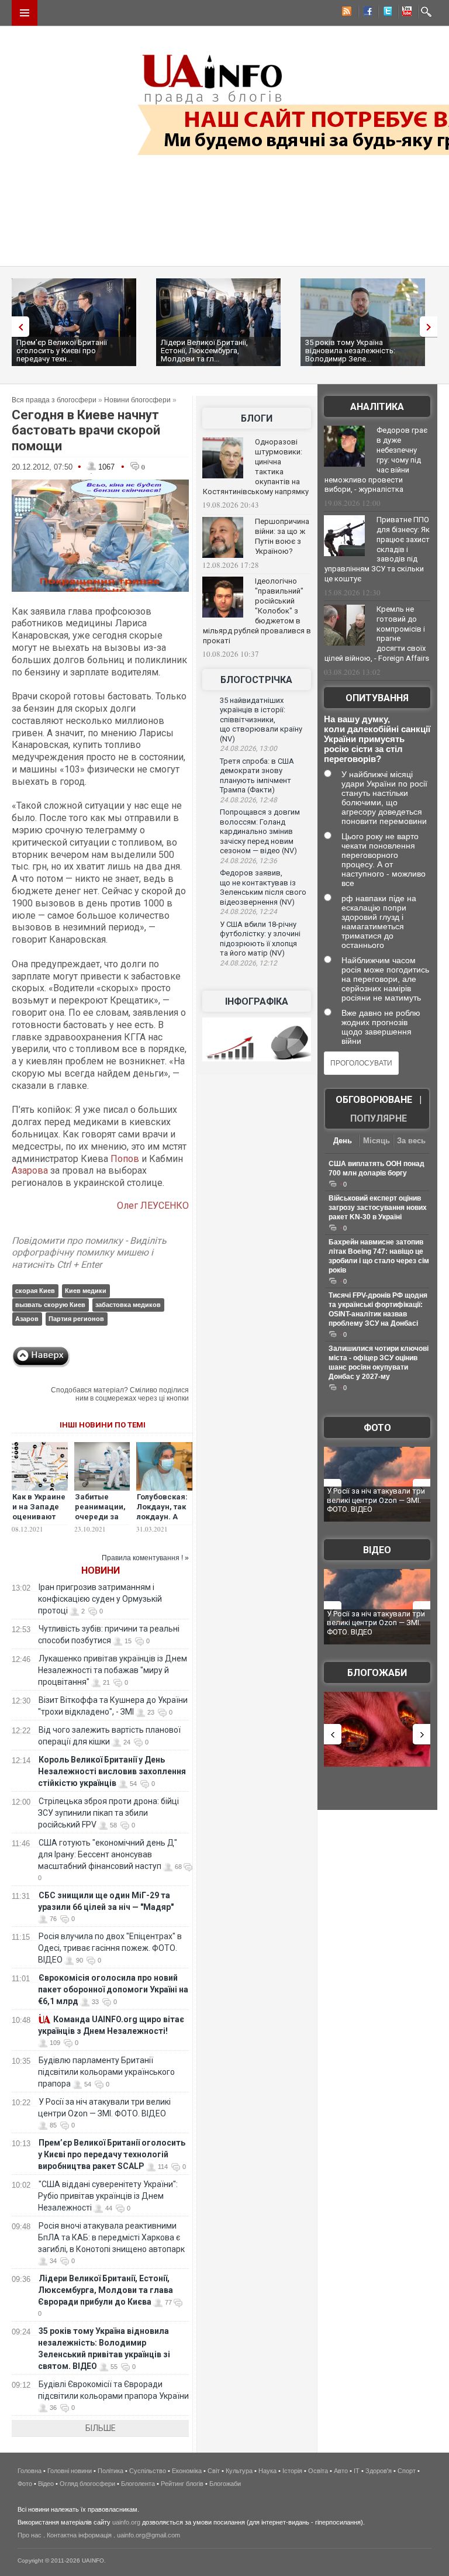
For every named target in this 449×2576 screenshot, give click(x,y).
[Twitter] (385, 13)
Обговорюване (374, 1100)
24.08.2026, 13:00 (248, 749)
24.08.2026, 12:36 (248, 861)
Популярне (379, 1118)
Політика (110, 2471)
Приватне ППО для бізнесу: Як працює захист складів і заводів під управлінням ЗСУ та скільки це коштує (377, 549)
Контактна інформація (79, 2535)
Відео (377, 1550)
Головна (30, 2471)
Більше (101, 2428)
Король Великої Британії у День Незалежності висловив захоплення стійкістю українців (112, 1771)
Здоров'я (379, 2471)
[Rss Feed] (346, 13)
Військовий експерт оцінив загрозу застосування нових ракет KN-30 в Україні (378, 1208)
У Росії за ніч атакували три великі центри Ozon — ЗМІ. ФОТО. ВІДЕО (376, 1500)
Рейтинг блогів (182, 2484)
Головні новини (70, 2471)
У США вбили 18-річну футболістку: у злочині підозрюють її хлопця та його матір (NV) (260, 939)
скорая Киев (35, 1291)
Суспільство (148, 2471)
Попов (125, 1159)
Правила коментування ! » (145, 1558)
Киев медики (86, 1291)
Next (431, 327)
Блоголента (138, 2484)
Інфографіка (257, 1001)
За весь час (411, 1142)
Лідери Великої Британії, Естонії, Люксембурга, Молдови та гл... (204, 351)
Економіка (187, 2471)
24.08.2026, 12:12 (248, 963)
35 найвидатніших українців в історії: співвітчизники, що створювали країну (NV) (261, 720)
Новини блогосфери (137, 400)
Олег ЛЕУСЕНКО (153, 1206)
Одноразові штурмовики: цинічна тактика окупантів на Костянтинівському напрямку (256, 467)
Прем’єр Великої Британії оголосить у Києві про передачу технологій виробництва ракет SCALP (112, 2154)
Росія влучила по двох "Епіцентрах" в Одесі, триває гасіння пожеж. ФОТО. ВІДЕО (110, 1948)
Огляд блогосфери (87, 2484)
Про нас (30, 2535)
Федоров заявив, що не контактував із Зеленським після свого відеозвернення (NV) (263, 887)
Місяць (377, 1141)
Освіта (318, 2471)
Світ (214, 2471)
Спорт (407, 2471)
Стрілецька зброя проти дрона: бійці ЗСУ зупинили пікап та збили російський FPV (108, 1813)
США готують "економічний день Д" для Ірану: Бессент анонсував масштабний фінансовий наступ (108, 1854)
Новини (101, 1570)
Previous (18, 327)
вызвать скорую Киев (50, 1305)
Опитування (377, 698)
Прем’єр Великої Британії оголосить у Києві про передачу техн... (62, 351)
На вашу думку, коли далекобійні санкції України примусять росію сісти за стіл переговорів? (377, 739)
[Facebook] (365, 13)
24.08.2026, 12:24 (248, 912)
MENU (25, 13)
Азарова (30, 1170)
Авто (341, 2471)
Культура (239, 2471)
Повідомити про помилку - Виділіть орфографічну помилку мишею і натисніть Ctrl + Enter (89, 1253)
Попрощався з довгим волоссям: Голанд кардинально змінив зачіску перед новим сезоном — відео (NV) (260, 831)
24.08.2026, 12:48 (248, 800)
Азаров (27, 1319)
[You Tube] (405, 13)
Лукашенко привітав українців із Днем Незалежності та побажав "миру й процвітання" (113, 1670)
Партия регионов (76, 1319)
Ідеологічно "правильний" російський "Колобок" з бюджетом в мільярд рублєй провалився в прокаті (257, 611)
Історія (292, 2471)
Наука (267, 2471)
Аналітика (377, 407)
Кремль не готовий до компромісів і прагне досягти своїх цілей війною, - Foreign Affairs (377, 634)
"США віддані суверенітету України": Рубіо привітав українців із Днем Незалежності (108, 2196)
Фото (377, 1428)
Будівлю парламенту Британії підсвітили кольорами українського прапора (106, 2072)
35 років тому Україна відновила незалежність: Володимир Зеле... (350, 351)
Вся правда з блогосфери (54, 400)
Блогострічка (256, 680)
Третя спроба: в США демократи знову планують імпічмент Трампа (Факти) (257, 776)
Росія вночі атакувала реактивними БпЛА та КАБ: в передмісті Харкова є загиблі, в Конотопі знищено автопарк (111, 2237)
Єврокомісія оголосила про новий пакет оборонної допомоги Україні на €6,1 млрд (113, 1989)
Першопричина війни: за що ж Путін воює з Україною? (282, 536)
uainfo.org (126, 2522)
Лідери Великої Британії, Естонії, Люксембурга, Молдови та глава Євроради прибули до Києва (106, 2290)
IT (357, 2471)
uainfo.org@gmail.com (148, 2535)
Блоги (257, 418)
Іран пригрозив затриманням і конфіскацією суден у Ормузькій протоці (100, 1599)
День (343, 1141)
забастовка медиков (128, 1305)
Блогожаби (377, 1673)
